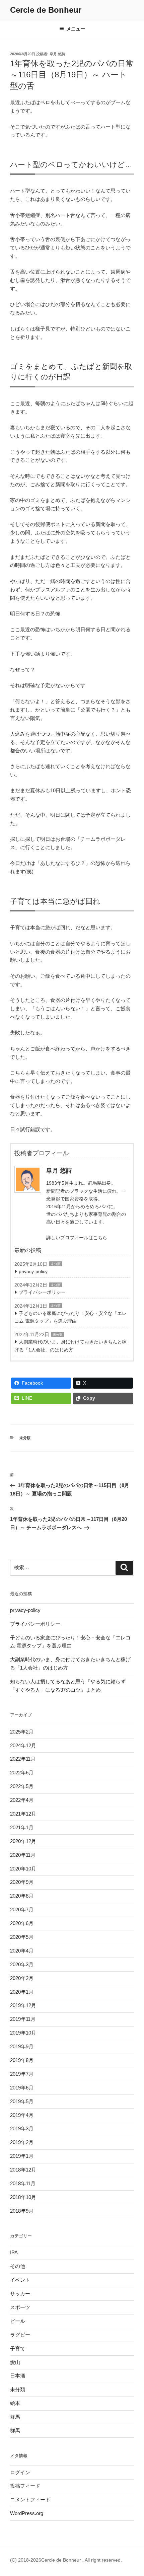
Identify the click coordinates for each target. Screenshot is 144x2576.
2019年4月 (22, 2115)
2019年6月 (22, 2088)
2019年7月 (22, 2074)
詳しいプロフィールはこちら (77, 1238)
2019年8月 (22, 2060)
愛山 (15, 2362)
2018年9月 (22, 2211)
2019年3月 (22, 2128)
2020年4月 (22, 1951)
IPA (14, 2252)
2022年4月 (22, 1800)
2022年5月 (22, 1786)
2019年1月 (22, 2156)
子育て (18, 2348)
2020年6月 (22, 1923)
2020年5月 (22, 1937)
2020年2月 (22, 1978)
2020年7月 (22, 1909)
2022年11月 (23, 1759)
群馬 (15, 2417)
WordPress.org (27, 2513)
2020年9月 (22, 1882)
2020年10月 (23, 1869)
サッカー (20, 2294)
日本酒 (18, 2376)
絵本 (15, 2403)
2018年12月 (23, 2170)
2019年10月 (23, 2033)
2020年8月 (22, 1896)
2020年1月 (22, 1992)
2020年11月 (23, 1855)
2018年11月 (23, 2183)
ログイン (20, 2472)
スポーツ (20, 2307)
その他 (18, 2266)
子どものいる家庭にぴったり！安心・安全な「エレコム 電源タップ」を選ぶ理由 (70, 1317)
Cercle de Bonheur (46, 10)
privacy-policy (33, 1271)
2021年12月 (23, 1814)
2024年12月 (23, 1745)
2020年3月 (22, 1964)
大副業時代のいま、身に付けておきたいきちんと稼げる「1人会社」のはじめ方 (70, 1346)
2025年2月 (22, 1732)
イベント (20, 2280)
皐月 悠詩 (57, 54)
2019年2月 (22, 2142)
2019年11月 (23, 2019)
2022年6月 (22, 1773)
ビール (18, 2321)
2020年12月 (23, 1841)
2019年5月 (22, 2101)
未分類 (56, 1264)
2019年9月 (22, 2046)
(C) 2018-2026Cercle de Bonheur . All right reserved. (66, 2560)
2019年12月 (23, 2005)
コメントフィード (30, 2499)
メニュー (76, 29)
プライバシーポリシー (42, 1292)
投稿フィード (25, 2486)
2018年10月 (23, 2197)
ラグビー (20, 2335)
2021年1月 (22, 1827)
